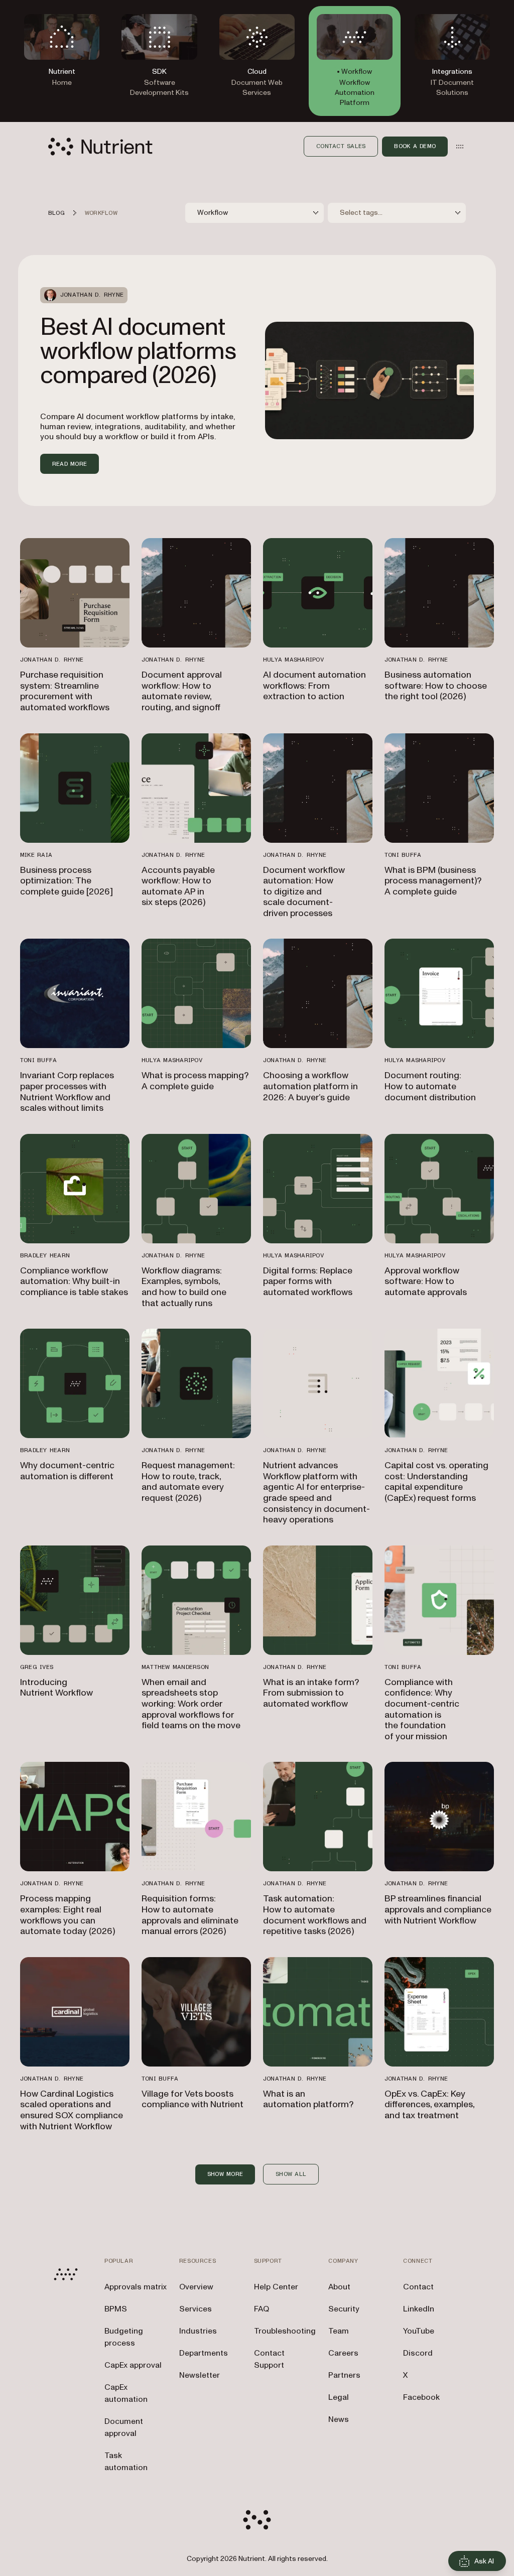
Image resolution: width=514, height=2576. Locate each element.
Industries (198, 2331)
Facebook (421, 2397)
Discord (418, 2353)
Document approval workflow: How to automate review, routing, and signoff (182, 691)
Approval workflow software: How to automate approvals (426, 1281)
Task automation (126, 2462)
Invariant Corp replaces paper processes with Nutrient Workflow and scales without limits (67, 1092)
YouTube (419, 2331)
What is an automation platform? (308, 2099)
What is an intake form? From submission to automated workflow (311, 1693)
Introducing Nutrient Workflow (56, 1688)
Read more (70, 464)
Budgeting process (124, 2337)
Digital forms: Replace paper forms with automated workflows (308, 1281)
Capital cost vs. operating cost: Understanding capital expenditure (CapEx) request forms (436, 1482)
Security (344, 2309)
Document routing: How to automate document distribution (430, 1086)
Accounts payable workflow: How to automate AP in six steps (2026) (178, 886)
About (339, 2287)
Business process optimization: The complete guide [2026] (67, 881)
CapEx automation (126, 2393)
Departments (204, 2353)
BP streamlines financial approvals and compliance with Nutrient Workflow (438, 1909)
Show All (291, 2174)
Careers (343, 2353)
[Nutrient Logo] (100, 147)
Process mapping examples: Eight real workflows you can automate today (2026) (68, 1915)
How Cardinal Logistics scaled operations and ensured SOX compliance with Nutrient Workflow (72, 2110)
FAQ (262, 2309)
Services (196, 2309)
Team (339, 2331)
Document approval (124, 2427)
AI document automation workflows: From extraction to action (314, 686)
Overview (196, 2287)
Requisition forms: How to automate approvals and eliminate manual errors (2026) (190, 1915)
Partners (344, 2375)
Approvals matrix (136, 2287)
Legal (339, 2397)
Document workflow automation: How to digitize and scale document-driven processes (304, 892)
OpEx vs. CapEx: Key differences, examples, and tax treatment (430, 2105)
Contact (418, 2287)
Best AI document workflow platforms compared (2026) (138, 351)
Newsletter (200, 2375)
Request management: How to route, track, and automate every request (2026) (188, 1482)
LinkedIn (419, 2309)
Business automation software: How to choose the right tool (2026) (436, 686)
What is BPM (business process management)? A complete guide (433, 881)
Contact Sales (341, 146)
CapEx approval (133, 2365)
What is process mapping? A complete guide (195, 1081)
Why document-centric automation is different (67, 1471)
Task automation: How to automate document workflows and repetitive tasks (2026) (315, 1915)
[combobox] (254, 213)
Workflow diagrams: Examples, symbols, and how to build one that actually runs (184, 1287)
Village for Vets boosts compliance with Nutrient (192, 2099)
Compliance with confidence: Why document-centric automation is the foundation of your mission (422, 1709)
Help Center (276, 2287)
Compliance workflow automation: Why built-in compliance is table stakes (74, 1281)
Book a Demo (415, 146)
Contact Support (269, 2359)
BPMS (116, 2309)
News (339, 2419)
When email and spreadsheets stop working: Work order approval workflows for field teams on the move (191, 1704)
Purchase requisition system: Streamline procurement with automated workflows (65, 691)
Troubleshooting (285, 2331)
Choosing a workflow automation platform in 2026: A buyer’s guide (310, 1086)
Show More (225, 2174)
